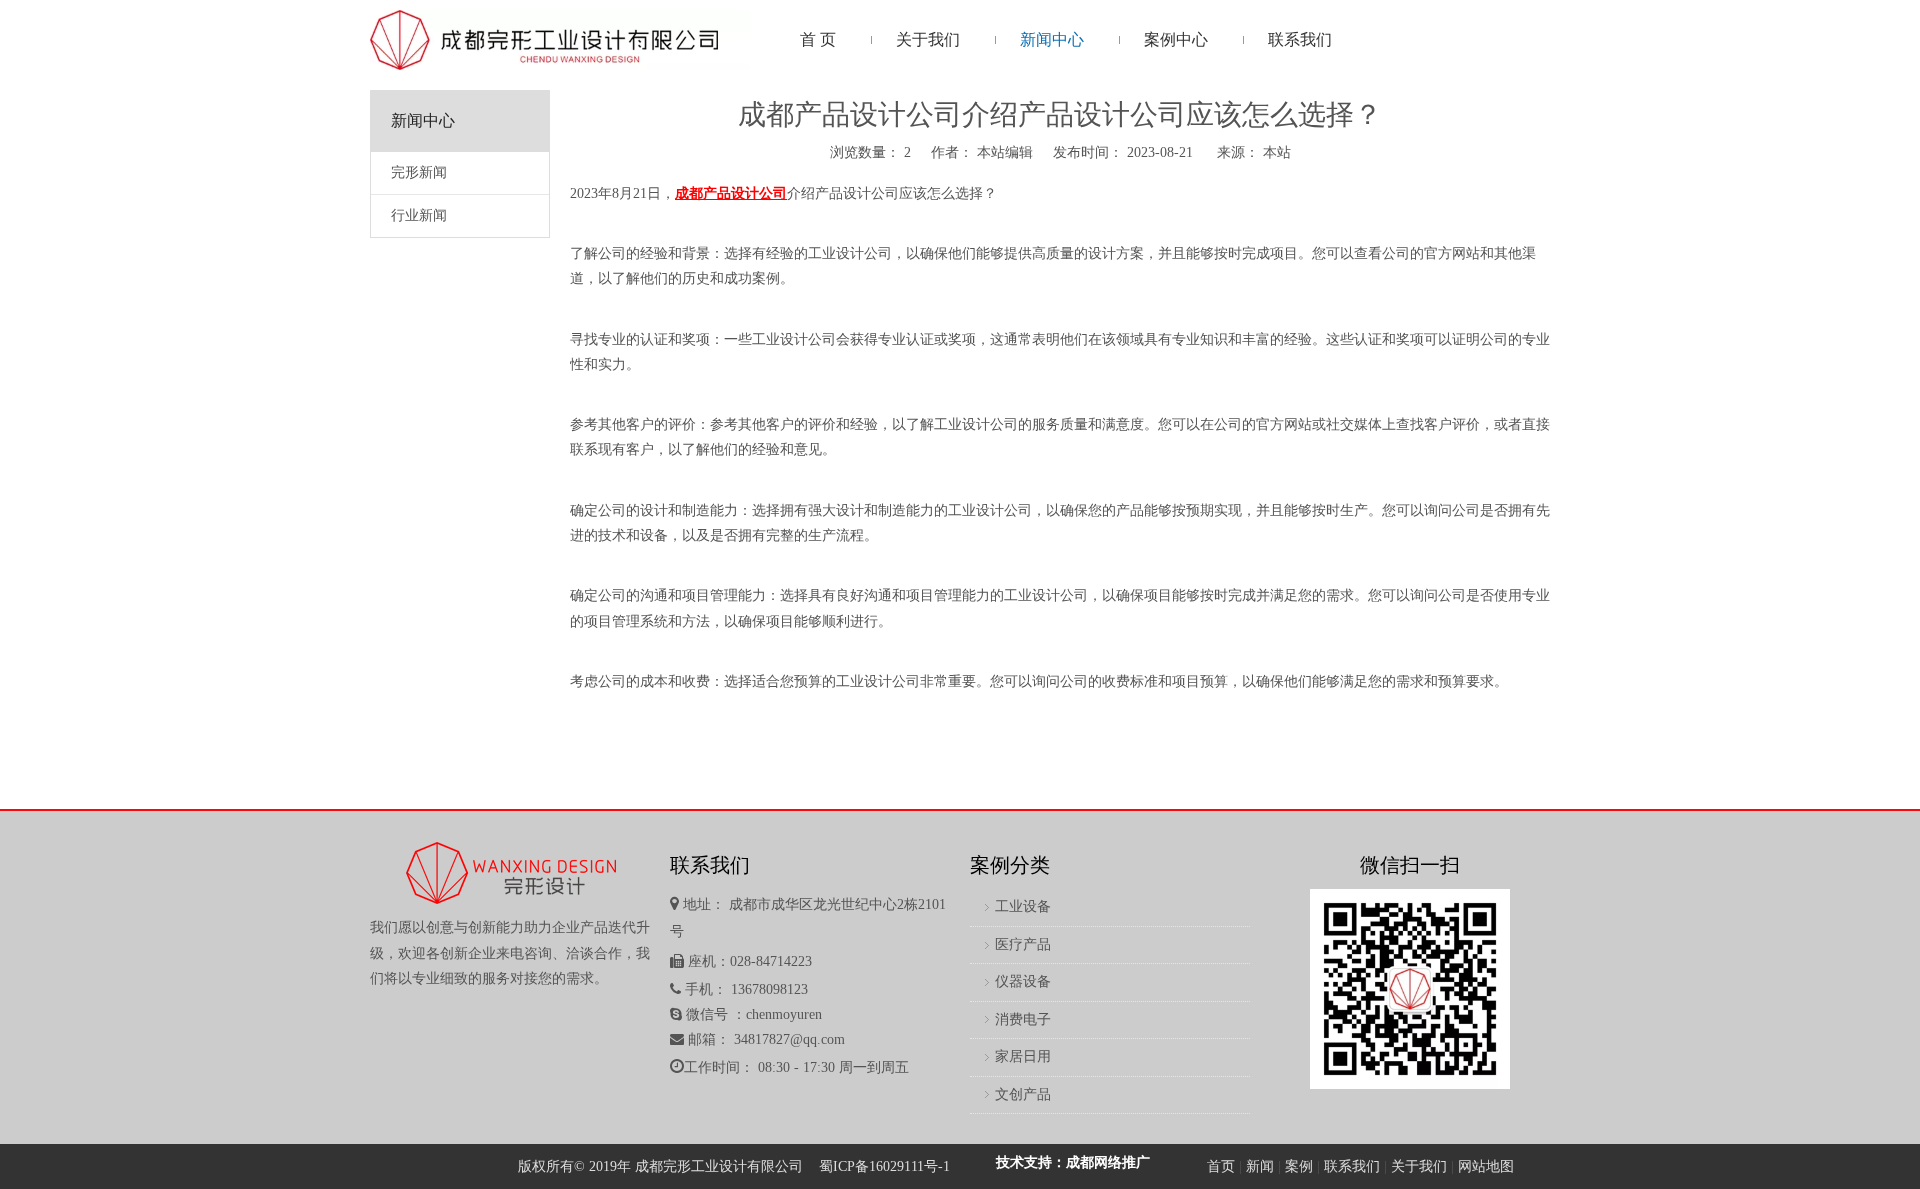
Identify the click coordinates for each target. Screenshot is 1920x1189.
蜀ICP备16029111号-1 (884, 1166)
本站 (1277, 152)
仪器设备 (1023, 981)
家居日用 (1023, 1056)
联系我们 (1352, 1166)
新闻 (1260, 1166)
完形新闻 (419, 172)
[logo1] (560, 40)
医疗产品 (1023, 944)
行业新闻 (419, 215)
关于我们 (1419, 1166)
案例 (1299, 1166)
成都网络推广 (1108, 1162)
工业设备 (1023, 906)
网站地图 (1486, 1166)
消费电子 (1023, 1019)
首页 (1221, 1166)
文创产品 (1023, 1094)
